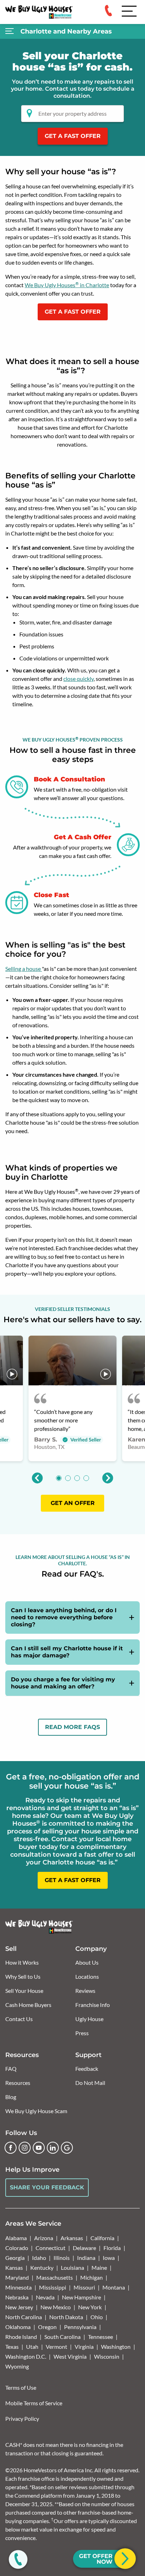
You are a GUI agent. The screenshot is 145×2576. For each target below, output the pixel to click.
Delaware (84, 2248)
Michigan (92, 2277)
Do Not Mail (90, 2083)
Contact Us (19, 2019)
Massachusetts (55, 2277)
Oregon (47, 2327)
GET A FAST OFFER (73, 136)
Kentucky (42, 2267)
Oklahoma (18, 2327)
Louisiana (72, 2267)
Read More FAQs (72, 1727)
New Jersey (19, 2307)
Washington (116, 2347)
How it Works (22, 1962)
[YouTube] (39, 2148)
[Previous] (37, 1478)
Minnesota (18, 2287)
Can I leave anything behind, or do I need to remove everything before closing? (64, 1617)
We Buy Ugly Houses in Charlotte (67, 285)
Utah (32, 2347)
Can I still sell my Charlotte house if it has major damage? (67, 1652)
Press (82, 2033)
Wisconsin (107, 2356)
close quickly (78, 679)
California (102, 2238)
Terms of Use (21, 2387)
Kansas (14, 2267)
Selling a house (24, 969)
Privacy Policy (22, 2418)
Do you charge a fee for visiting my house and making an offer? (63, 1683)
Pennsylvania (80, 2327)
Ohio (97, 2317)
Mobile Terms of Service (34, 2403)
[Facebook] (11, 2148)
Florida (112, 2248)
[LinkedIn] (53, 2148)
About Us (87, 1962)
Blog (11, 2097)
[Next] (108, 1478)
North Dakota (66, 2317)
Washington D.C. (26, 2356)
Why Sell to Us (23, 1976)
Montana (114, 2287)
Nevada (45, 2297)
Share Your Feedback (47, 2187)
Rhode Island (21, 2337)
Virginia (84, 2347)
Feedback (87, 2069)
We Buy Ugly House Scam (36, 2111)
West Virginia (70, 2356)
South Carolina (62, 2337)
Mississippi (53, 2287)
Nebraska (17, 2297)
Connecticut (51, 2248)
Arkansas (72, 2238)
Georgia (15, 2258)
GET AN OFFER (73, 1503)
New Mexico (56, 2307)
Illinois (62, 2258)
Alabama (16, 2238)
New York (90, 2307)
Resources (18, 2083)
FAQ (11, 2069)
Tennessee (100, 2337)
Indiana (86, 2258)
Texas (12, 2347)
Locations (87, 1976)
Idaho (39, 2258)
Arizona (44, 2238)
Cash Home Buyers (28, 2005)
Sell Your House (24, 1991)
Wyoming (17, 2366)
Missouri (84, 2287)
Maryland (17, 2277)
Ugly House (89, 2019)
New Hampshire (81, 2297)
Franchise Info (93, 2005)
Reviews (85, 1991)
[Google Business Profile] (67, 2148)
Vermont (56, 2347)
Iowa (109, 2258)
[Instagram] (25, 2148)
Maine (99, 2267)
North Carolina (24, 2317)
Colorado (17, 2248)
